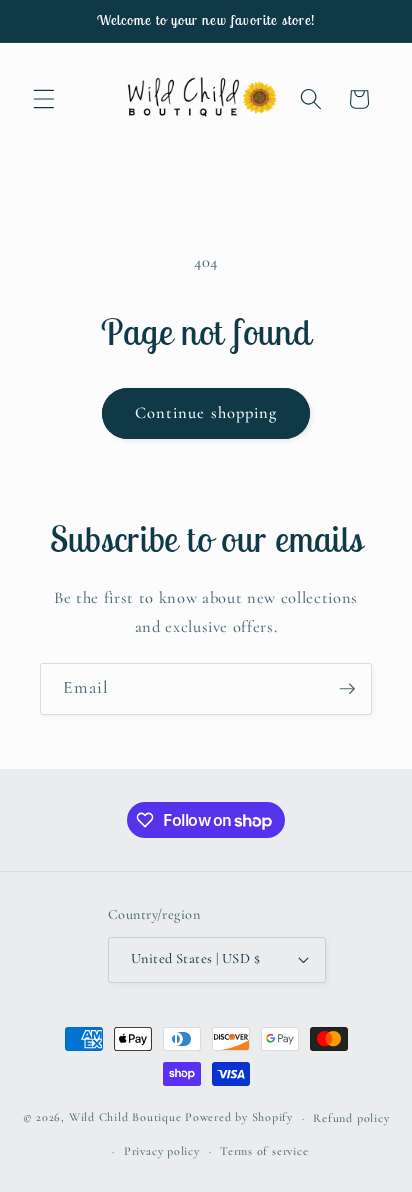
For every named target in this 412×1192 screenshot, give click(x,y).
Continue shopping (206, 413)
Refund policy (351, 1118)
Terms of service (264, 1151)
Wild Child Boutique (125, 1118)
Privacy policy (162, 1151)
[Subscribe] (347, 689)
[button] (44, 99)
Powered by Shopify (239, 1118)
